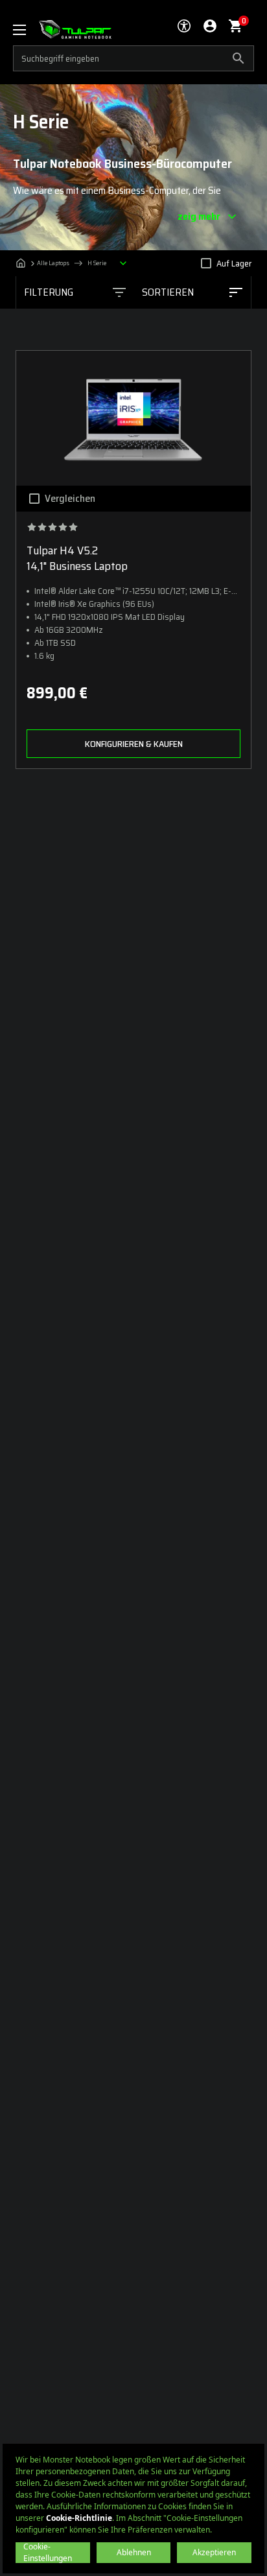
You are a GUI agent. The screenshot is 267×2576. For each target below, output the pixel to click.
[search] (133, 58)
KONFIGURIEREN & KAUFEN (134, 744)
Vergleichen (70, 499)
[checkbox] (206, 263)
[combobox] (192, 292)
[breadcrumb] (75, 263)
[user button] (210, 26)
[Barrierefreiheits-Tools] (184, 26)
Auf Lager (234, 263)
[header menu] (26, 30)
